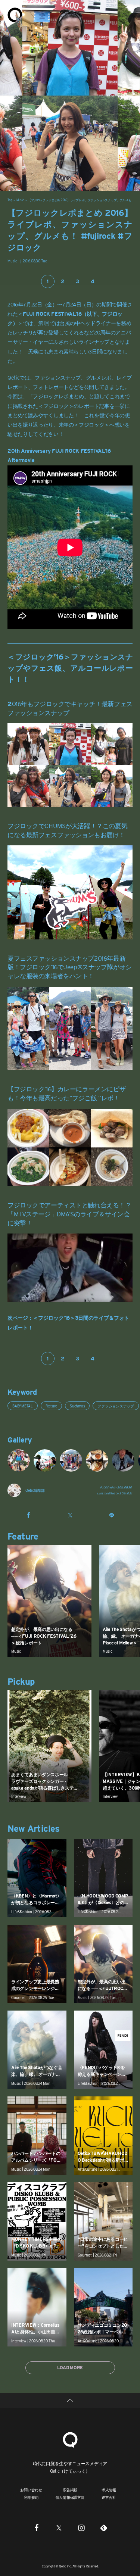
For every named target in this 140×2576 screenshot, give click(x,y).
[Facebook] (37, 2527)
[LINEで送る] (112, 1515)
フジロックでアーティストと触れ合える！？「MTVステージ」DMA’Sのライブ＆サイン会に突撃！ (69, 1214)
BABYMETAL (23, 1406)
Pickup (21, 1682)
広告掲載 (70, 2490)
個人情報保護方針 (70, 2497)
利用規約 (31, 2497)
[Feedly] (104, 2527)
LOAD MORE (70, 2368)
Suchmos (77, 1406)
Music (20, 200)
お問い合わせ (31, 2490)
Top (10, 200)
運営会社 (109, 2497)
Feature (51, 1406)
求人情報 (109, 2490)
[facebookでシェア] (28, 1515)
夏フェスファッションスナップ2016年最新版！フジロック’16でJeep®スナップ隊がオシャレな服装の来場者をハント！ (70, 967)
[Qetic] (15, 15)
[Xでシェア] (70, 1515)
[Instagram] (81, 2527)
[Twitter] (59, 2527)
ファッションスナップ (116, 1406)
